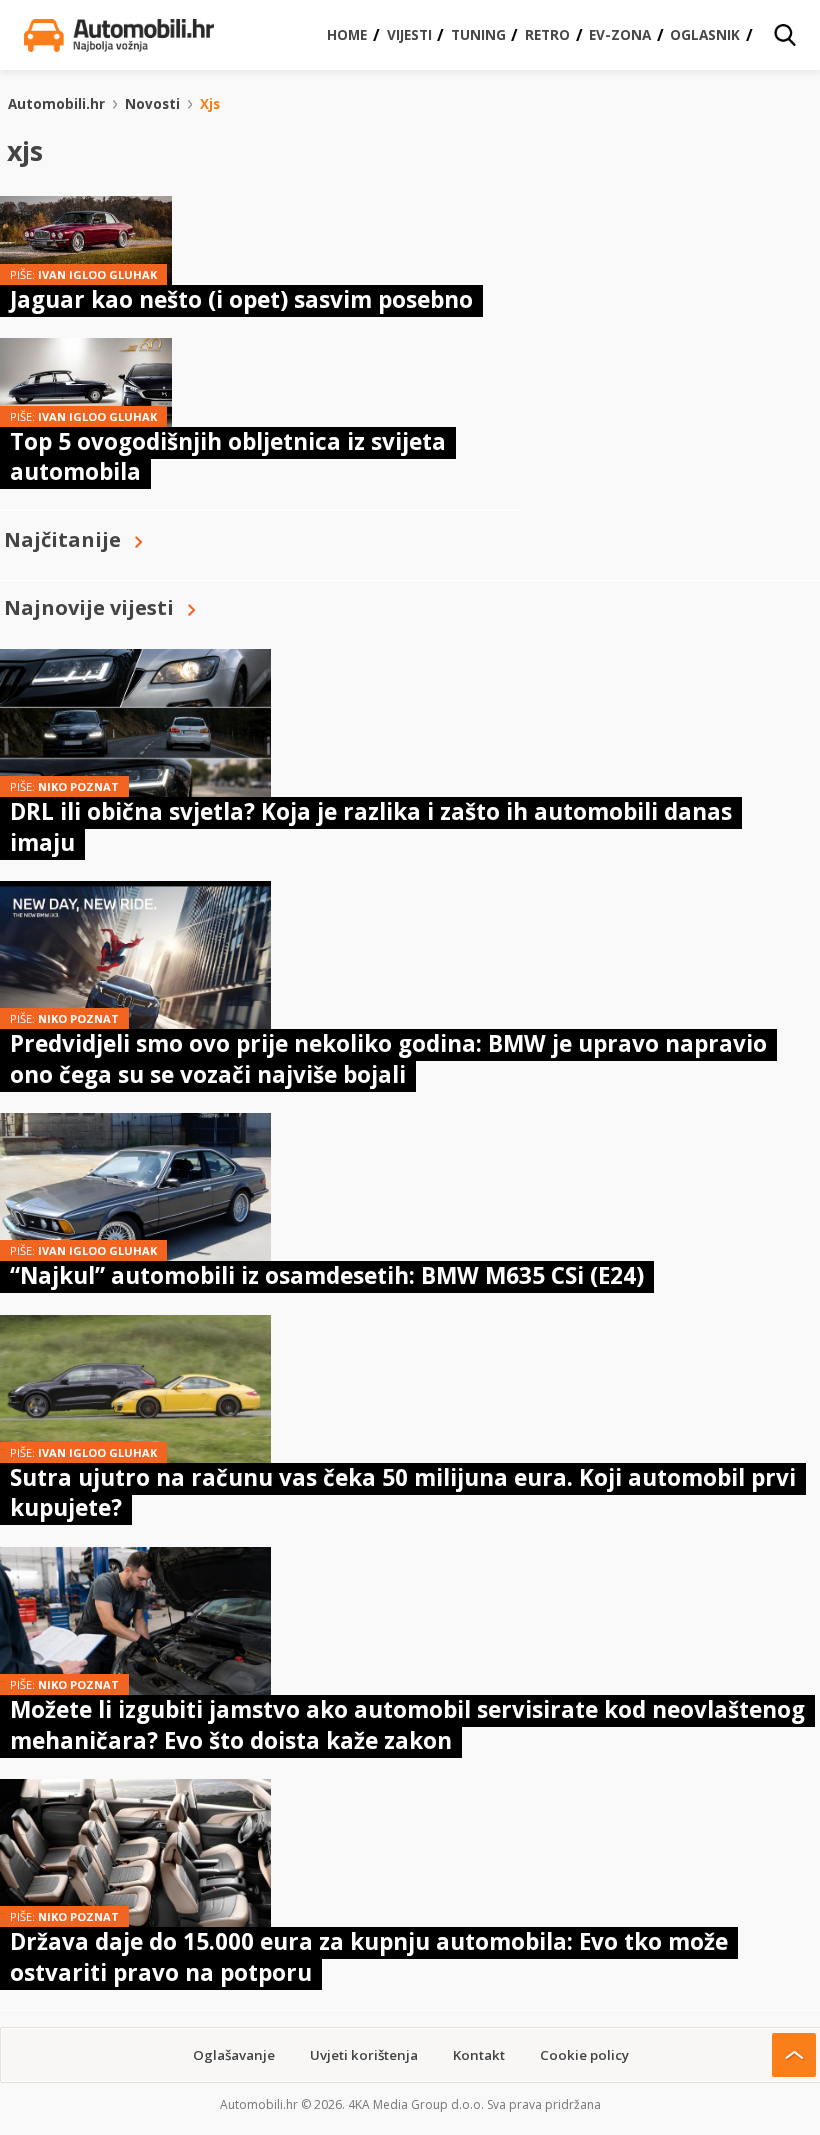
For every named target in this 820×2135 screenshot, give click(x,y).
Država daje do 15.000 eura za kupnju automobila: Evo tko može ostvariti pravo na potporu (369, 1956)
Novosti (152, 104)
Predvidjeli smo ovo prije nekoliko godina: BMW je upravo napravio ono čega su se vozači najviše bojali (388, 1058)
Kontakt (479, 2055)
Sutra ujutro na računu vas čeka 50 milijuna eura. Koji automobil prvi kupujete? (403, 1492)
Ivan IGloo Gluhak (97, 274)
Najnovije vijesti (89, 607)
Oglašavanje (234, 2055)
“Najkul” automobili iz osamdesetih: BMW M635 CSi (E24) (327, 1275)
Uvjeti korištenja (364, 2055)
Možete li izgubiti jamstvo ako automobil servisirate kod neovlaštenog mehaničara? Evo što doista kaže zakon (407, 1724)
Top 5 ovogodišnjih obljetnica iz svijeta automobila (228, 456)
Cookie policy (584, 2055)
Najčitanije (62, 539)
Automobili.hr (56, 104)
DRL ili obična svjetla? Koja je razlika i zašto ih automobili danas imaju (371, 826)
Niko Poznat (78, 786)
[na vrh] (794, 2055)
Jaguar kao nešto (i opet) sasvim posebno (241, 299)
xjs (210, 104)
